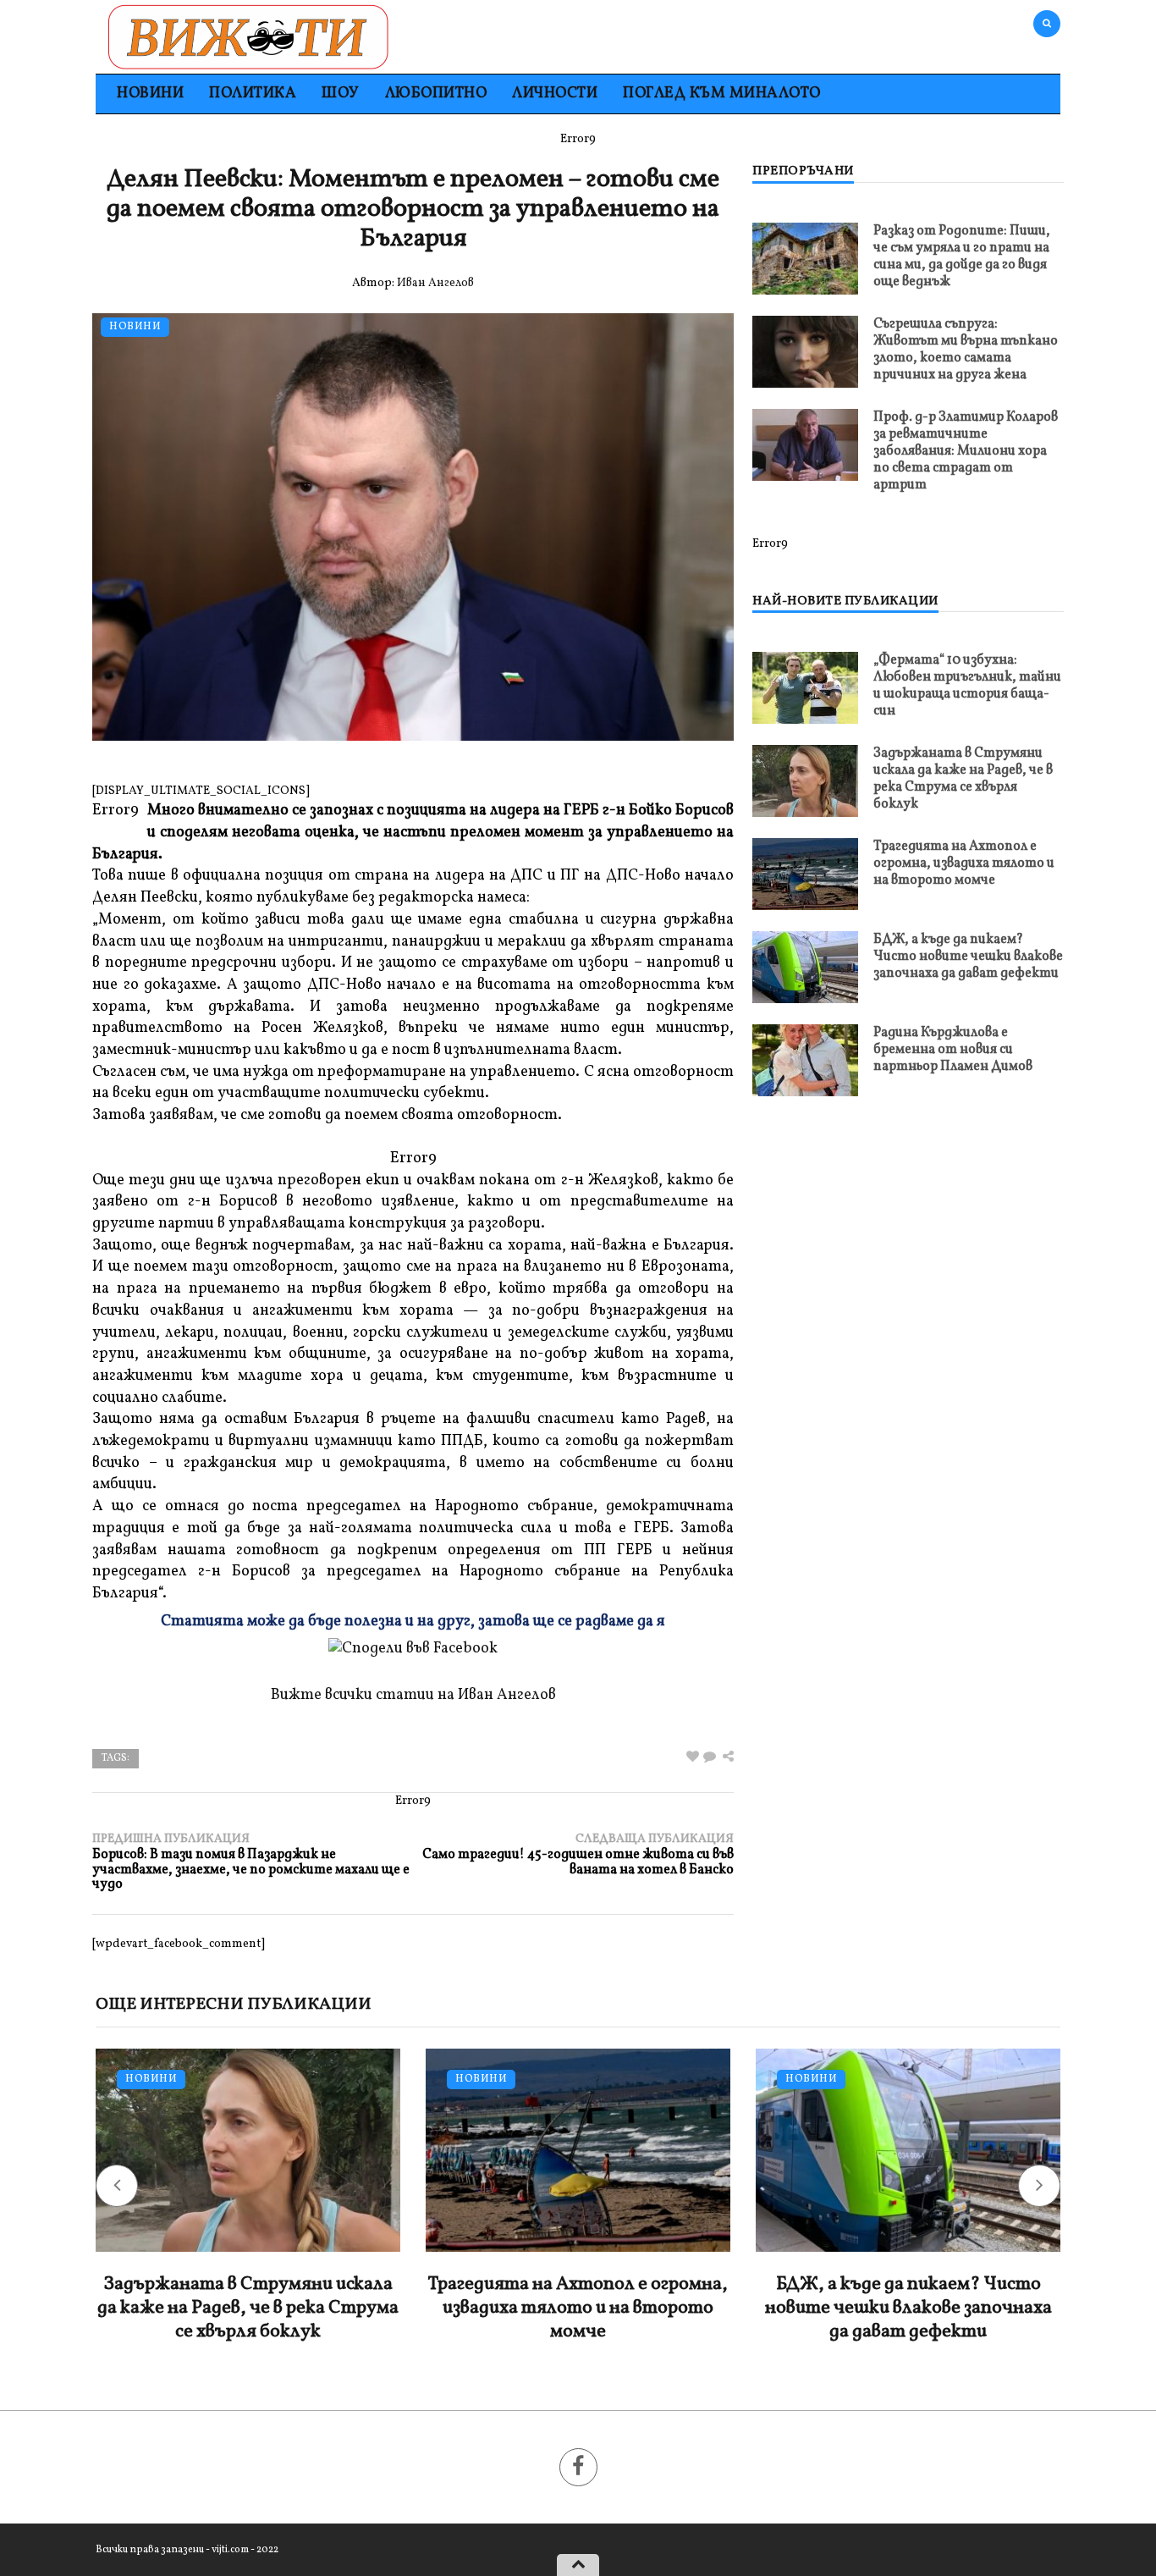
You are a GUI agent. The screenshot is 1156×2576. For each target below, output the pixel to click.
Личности (555, 94)
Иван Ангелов (435, 283)
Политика (253, 94)
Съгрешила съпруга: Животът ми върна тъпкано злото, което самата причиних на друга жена (966, 350)
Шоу (341, 94)
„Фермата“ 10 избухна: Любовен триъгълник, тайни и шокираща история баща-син (967, 686)
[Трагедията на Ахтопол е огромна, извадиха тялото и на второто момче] (805, 874)
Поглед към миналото (722, 94)
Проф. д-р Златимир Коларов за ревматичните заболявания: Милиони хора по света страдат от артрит (966, 451)
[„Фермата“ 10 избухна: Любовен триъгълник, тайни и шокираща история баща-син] (805, 688)
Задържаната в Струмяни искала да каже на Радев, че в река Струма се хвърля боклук (963, 779)
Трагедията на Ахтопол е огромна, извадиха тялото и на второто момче (964, 863)
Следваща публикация (578, 1854)
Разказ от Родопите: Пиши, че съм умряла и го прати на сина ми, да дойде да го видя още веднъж (962, 256)
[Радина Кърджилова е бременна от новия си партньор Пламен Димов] (805, 1060)
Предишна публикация (251, 1862)
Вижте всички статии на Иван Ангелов (413, 1695)
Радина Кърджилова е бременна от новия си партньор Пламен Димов (953, 1050)
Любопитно (436, 94)
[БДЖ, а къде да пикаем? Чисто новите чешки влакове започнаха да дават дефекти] (805, 967)
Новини (150, 94)
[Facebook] (578, 2467)
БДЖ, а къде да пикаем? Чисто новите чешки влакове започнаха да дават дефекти (968, 957)
